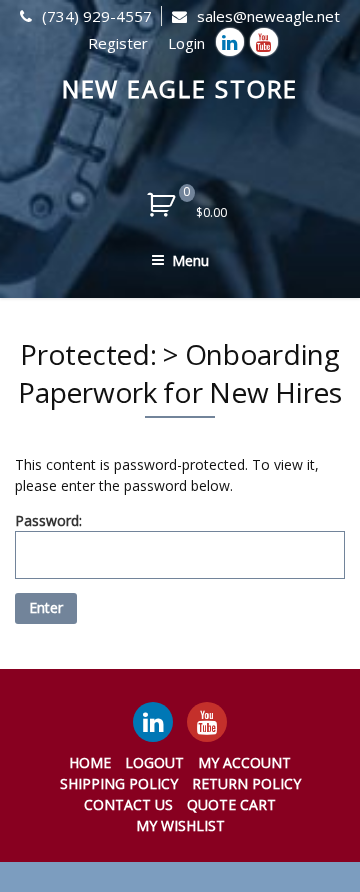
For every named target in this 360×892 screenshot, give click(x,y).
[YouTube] (207, 722)
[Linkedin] (230, 42)
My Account (244, 762)
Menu (190, 260)
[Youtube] (264, 42)
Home (90, 762)
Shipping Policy (119, 783)
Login (186, 43)
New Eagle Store (180, 88)
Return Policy (246, 783)
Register (118, 43)
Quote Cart (231, 804)
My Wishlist (180, 825)
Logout (154, 762)
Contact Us (128, 804)
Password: (48, 520)
